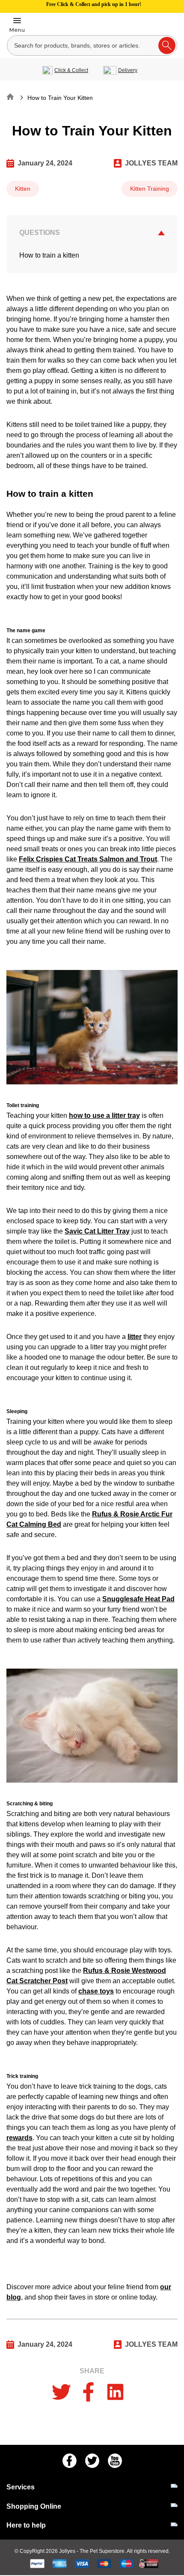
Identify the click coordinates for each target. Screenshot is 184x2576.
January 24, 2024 (45, 163)
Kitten (23, 189)
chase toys (96, 1991)
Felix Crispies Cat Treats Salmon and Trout (88, 859)
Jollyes (68, 2551)
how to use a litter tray (104, 1115)
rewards (19, 2138)
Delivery (128, 70)
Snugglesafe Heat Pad (138, 1599)
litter (135, 1337)
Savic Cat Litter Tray (97, 1231)
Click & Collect (71, 70)
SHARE (92, 2371)
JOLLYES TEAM (151, 163)
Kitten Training (150, 189)
